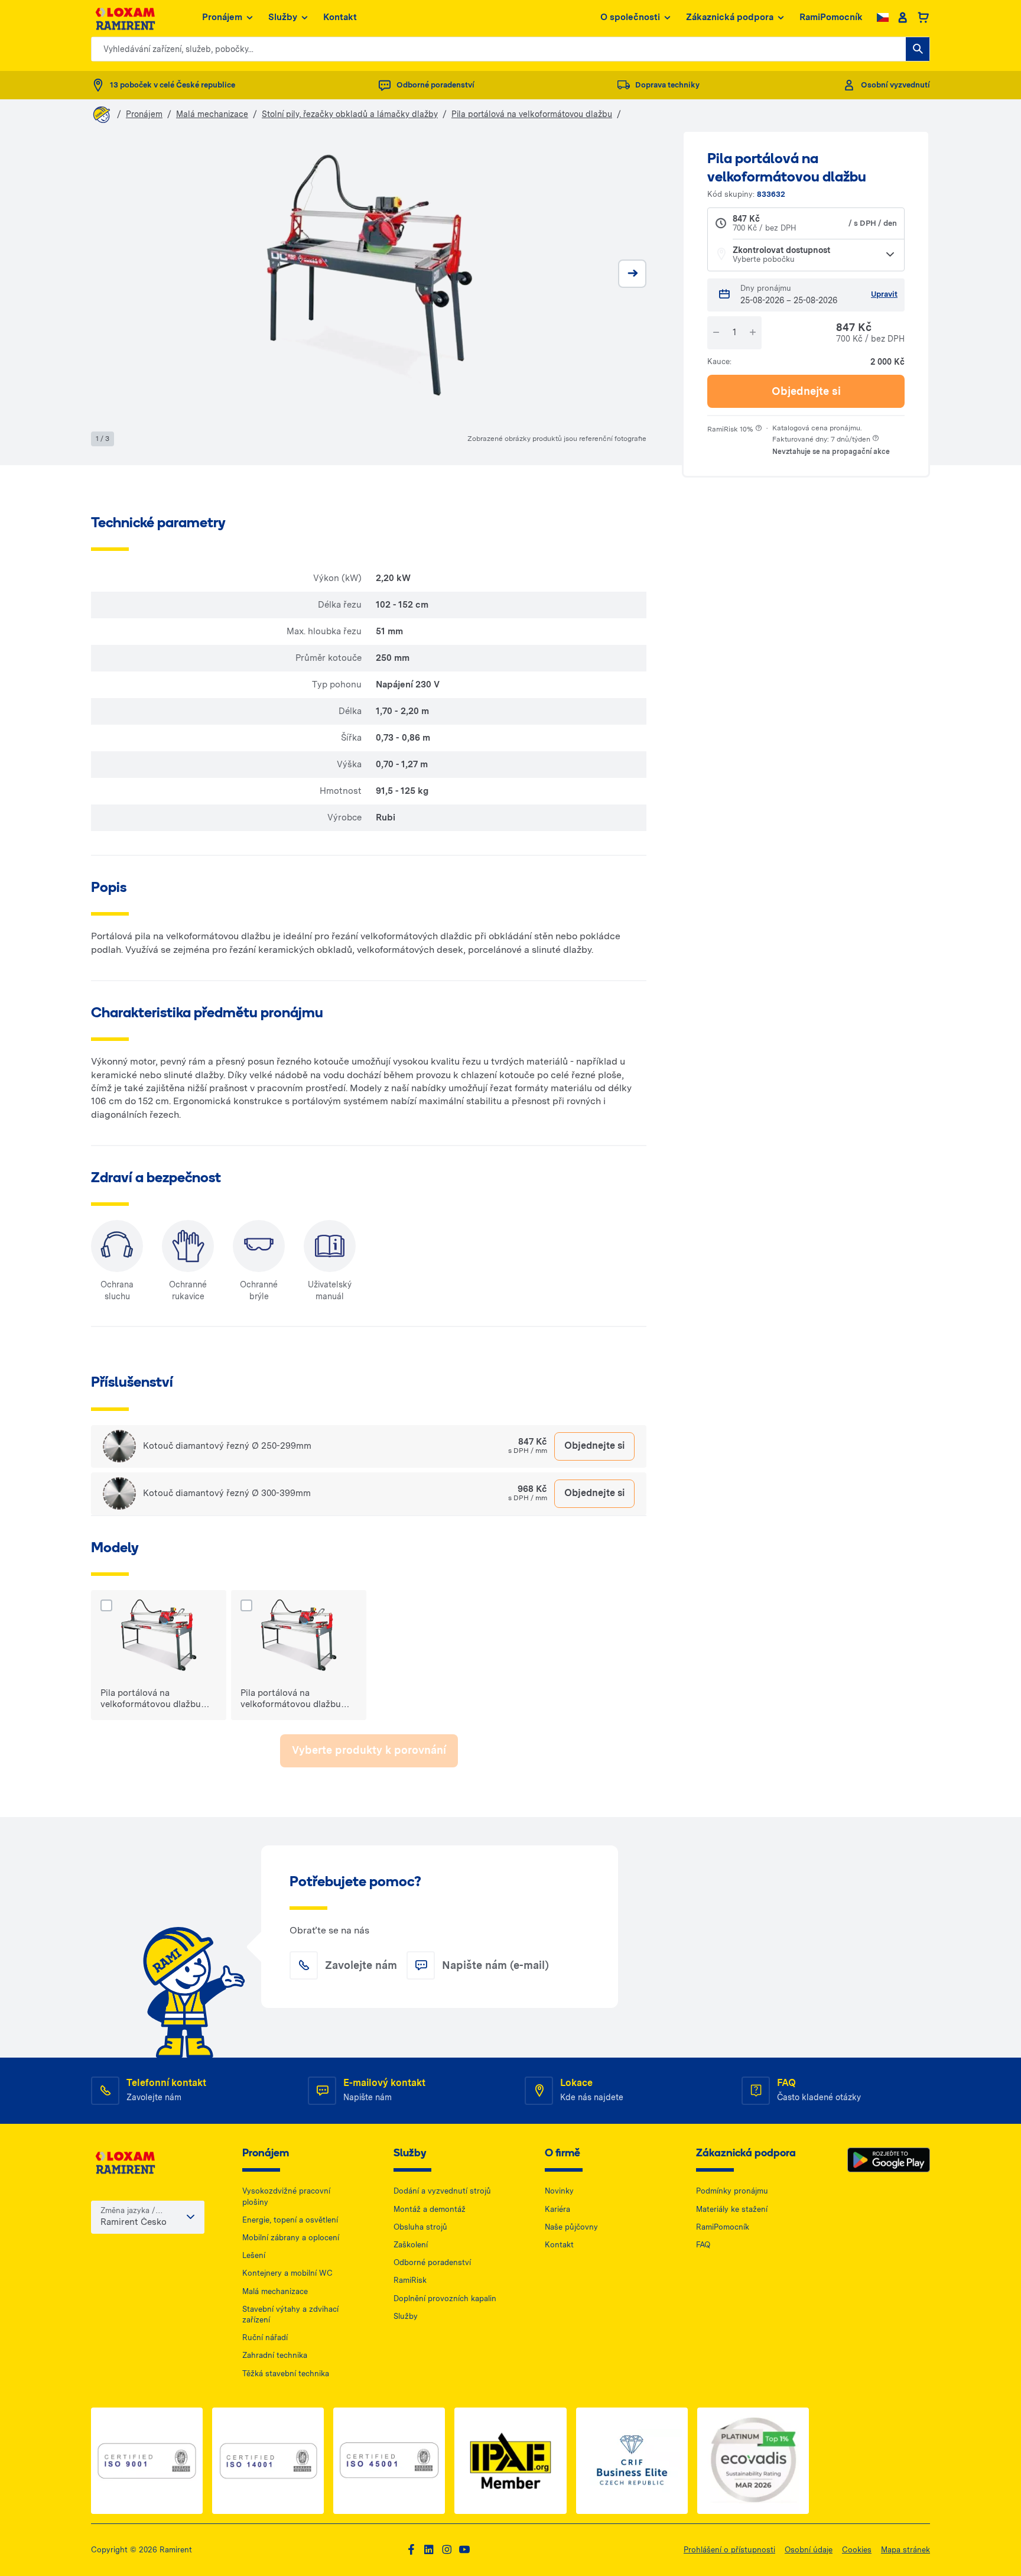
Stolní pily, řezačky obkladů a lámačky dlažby (350, 114)
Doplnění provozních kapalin (445, 2298)
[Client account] (903, 18)
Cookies (857, 2550)
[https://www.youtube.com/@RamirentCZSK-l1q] (464, 2550)
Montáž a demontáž (430, 2209)
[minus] (716, 332)
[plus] (753, 332)
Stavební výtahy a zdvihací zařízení (290, 2314)
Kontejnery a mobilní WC (287, 2273)
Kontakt (340, 17)
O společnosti (630, 17)
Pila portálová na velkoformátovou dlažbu (532, 114)
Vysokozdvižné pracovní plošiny (286, 2196)
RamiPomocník (831, 17)
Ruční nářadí (265, 2337)
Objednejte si (806, 391)
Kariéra (557, 2209)
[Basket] (923, 18)
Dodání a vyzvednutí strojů (442, 2191)
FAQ (703, 2245)
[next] (632, 274)
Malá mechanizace (212, 114)
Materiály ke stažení (732, 2209)
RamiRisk (410, 2280)
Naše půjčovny (571, 2227)
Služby (283, 17)
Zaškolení (411, 2245)
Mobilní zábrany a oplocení (291, 2238)
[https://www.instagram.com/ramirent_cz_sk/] (447, 2550)
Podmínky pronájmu (732, 2191)
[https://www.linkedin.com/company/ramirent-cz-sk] (429, 2550)
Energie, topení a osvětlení (290, 2220)
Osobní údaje (809, 2550)
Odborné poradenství (432, 2262)
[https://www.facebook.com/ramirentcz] (411, 2550)
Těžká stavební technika (286, 2374)
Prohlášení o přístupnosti (729, 2550)
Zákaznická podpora (730, 17)
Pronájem (222, 17)
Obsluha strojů (420, 2227)
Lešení (254, 2255)
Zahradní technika (275, 2355)
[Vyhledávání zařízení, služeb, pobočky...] (918, 49)
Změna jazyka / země (128, 2211)
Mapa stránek (905, 2550)
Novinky (559, 2191)
